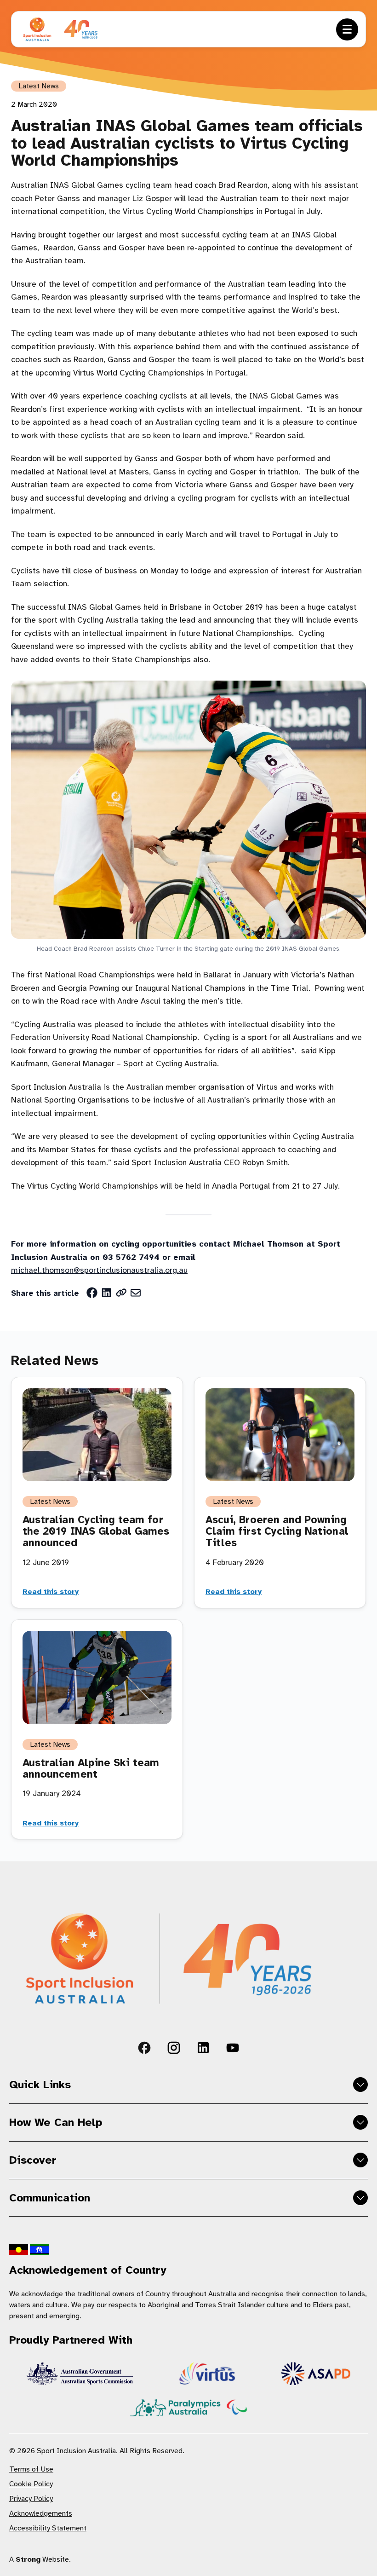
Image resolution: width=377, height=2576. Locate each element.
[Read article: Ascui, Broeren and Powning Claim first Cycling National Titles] (280, 1435)
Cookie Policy (31, 2484)
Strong (28, 2559)
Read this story (51, 1592)
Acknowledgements (41, 2513)
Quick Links (40, 2085)
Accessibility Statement (48, 2528)
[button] (347, 29)
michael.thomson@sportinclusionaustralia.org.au (99, 1270)
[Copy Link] (121, 1293)
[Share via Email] (136, 1293)
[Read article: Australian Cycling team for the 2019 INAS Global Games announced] (97, 1435)
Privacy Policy (31, 2499)
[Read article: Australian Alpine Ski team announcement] (97, 1678)
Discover (33, 2160)
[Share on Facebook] (92, 1293)
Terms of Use (31, 2469)
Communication (50, 2198)
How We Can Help (56, 2122)
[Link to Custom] (144, 2048)
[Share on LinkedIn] (107, 1293)
